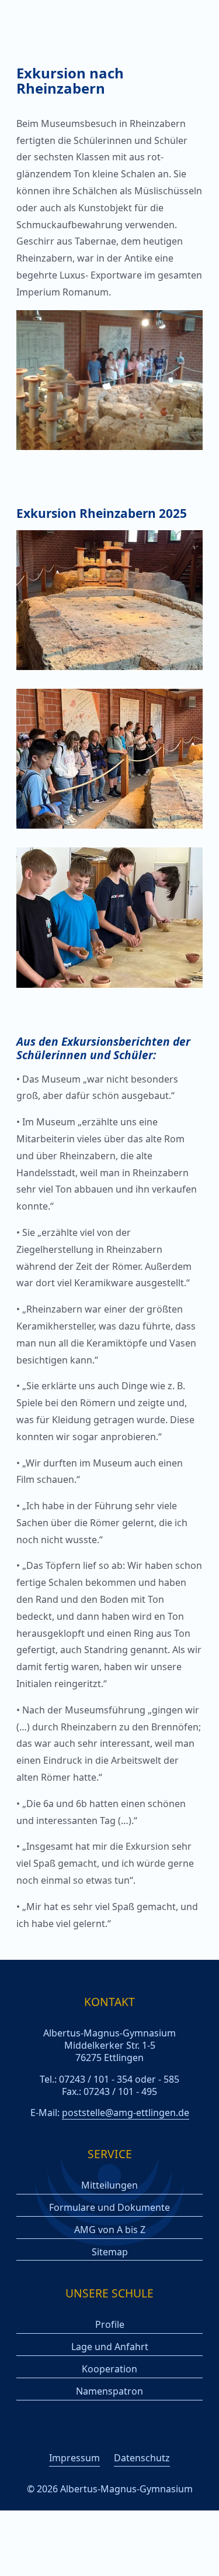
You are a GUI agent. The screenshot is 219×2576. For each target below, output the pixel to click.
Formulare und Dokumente (109, 2208)
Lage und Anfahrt (110, 2347)
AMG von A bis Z (110, 2230)
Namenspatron (109, 2391)
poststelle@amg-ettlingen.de (126, 2113)
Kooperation (109, 2369)
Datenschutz (142, 2458)
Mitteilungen (109, 2185)
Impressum (74, 2458)
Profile (110, 2325)
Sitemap (110, 2252)
